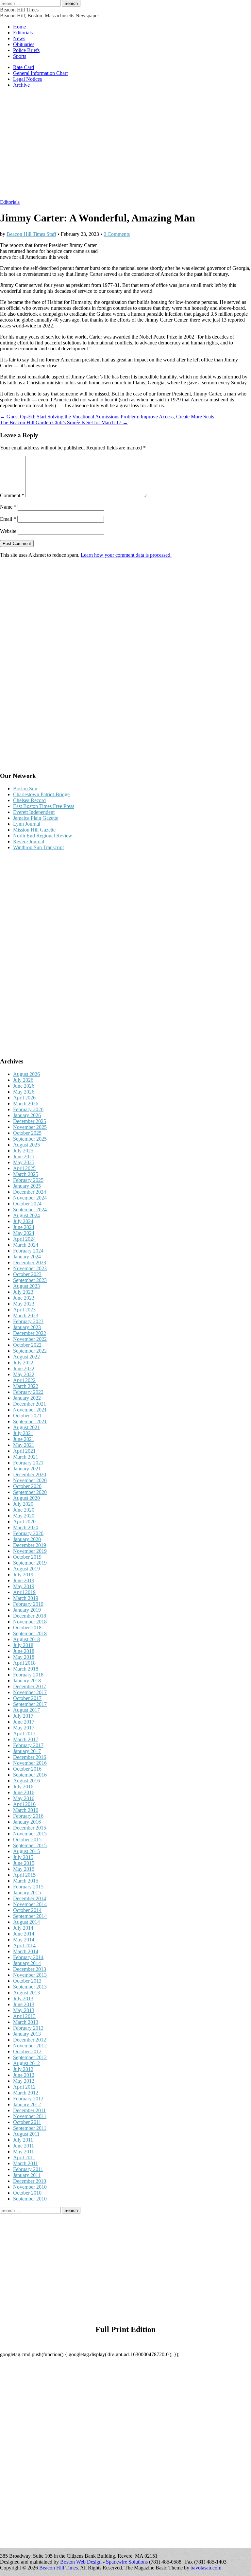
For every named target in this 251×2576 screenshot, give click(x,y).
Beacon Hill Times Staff (31, 234)
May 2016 (24, 1798)
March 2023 (26, 1315)
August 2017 (26, 1710)
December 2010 (30, 2181)
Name (8, 507)
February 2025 (28, 1180)
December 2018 (30, 1616)
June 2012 (24, 2075)
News (19, 38)
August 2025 (26, 1145)
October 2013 (27, 1981)
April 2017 (24, 1734)
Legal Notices (27, 79)
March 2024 (26, 1245)
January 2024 (27, 1257)
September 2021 (30, 1421)
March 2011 (25, 2163)
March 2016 (26, 1810)
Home (19, 27)
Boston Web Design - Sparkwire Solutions (104, 2562)
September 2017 (30, 1704)
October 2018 (27, 1628)
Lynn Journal (27, 824)
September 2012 (30, 2057)
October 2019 (27, 1557)
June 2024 (24, 1227)
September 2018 (30, 1633)
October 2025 (27, 1133)
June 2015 (24, 1863)
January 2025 (27, 1186)
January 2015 (27, 1893)
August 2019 (26, 1569)
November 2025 (30, 1127)
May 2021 (24, 1445)
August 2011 (26, 2134)
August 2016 (26, 1781)
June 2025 (24, 1157)
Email (8, 519)
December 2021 (30, 1404)
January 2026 (27, 1115)
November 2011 (30, 2116)
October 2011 (27, 2122)
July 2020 (23, 1504)
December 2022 (30, 1333)
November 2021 (30, 1410)
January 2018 (27, 1681)
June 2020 (24, 1510)
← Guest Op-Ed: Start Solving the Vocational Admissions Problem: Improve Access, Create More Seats (107, 417)
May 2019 (24, 1586)
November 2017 (30, 1692)
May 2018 (24, 1657)
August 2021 (26, 1427)
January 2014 (27, 1963)
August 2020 (26, 1498)
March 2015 (26, 1881)
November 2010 (30, 2187)
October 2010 (27, 2193)
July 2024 (23, 1221)
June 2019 (24, 1580)
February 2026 (28, 1109)
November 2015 (30, 1834)
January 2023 (27, 1327)
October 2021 (27, 1416)
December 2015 (30, 1828)
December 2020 (30, 1474)
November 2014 (30, 1904)
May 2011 (24, 2152)
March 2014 (26, 1951)
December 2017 (30, 1686)
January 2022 (27, 1398)
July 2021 (23, 1433)
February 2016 (28, 1816)
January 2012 (27, 2104)
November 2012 (30, 2046)
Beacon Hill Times (19, 10)
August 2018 (26, 1639)
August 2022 (26, 1357)
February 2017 (28, 1745)
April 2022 (24, 1380)
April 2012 (24, 2087)
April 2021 (24, 1451)
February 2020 (28, 1533)
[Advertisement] (125, 147)
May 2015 (24, 1869)
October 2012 (27, 2051)
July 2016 (23, 1787)
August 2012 (26, 2063)
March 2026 (26, 1104)
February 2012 (28, 2099)
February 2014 (28, 1957)
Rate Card (24, 67)
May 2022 (24, 1374)
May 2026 (24, 1092)
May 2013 (24, 2010)
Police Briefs (26, 50)
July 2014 (23, 1928)
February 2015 (28, 1887)
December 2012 (30, 2040)
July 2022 (23, 1363)
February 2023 (28, 1321)
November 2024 (30, 1198)
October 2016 (27, 1769)
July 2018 (23, 1645)
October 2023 (27, 1274)
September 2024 (30, 1209)
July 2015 (23, 1857)
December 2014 (30, 1898)
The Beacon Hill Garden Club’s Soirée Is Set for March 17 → (64, 422)
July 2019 (23, 1575)
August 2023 (26, 1286)
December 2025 (30, 1121)
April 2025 (24, 1168)
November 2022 (30, 1339)
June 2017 (24, 1722)
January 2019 (27, 1610)
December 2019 (30, 1545)
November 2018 (30, 1622)
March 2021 (26, 1457)
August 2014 (26, 1922)
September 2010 (30, 2199)
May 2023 (24, 1304)
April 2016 (24, 1804)
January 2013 (27, 2034)
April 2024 (24, 1239)
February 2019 (28, 1604)
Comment (12, 495)
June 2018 (24, 1651)
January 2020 (27, 1539)
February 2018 (28, 1675)
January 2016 (27, 1822)
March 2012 (26, 2093)
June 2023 (24, 1298)
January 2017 (27, 1751)
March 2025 (26, 1174)
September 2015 (30, 1845)
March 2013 (26, 2022)
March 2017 (26, 1739)
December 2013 (30, 1969)
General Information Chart (40, 73)
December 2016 (30, 1757)
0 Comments (117, 234)
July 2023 (23, 1292)
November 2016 (30, 1763)
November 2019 (30, 1551)
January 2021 (27, 1469)
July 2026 (23, 1080)
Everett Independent (34, 812)
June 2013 (24, 2004)
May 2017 (24, 1728)
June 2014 (24, 1934)
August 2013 (26, 1993)
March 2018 (26, 1669)
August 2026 (26, 1074)
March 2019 (26, 1598)
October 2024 (27, 1204)
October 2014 (27, 1910)
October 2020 (27, 1486)
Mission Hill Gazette (34, 830)
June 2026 (24, 1086)
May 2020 (24, 1516)
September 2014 (30, 1916)
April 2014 (24, 1945)
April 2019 (24, 1592)
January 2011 (27, 2175)
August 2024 (26, 1215)
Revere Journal (29, 841)
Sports (20, 56)
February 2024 (28, 1251)
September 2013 (30, 1987)
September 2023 (30, 1280)
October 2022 (27, 1345)
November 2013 (30, 1975)
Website (8, 531)
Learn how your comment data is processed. (126, 555)
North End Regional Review (43, 836)
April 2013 (24, 2016)
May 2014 (24, 1940)
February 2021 (28, 1463)
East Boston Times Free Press (44, 806)
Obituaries (24, 44)
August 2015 (26, 1851)
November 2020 (30, 1480)
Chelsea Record (29, 800)
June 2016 (24, 1792)
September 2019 (30, 1563)
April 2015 (24, 1875)
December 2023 (30, 1262)
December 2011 (29, 2110)
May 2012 (24, 2081)
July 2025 (23, 1151)
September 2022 (30, 1351)
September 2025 (30, 1139)
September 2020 (30, 1492)
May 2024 (24, 1233)
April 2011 (24, 2157)
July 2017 (23, 1716)
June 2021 (24, 1439)
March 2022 (26, 1386)
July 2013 (23, 1998)
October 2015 (27, 1840)
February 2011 (28, 2169)
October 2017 (27, 1698)
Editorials (23, 33)
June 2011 (24, 2146)
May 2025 (24, 1162)
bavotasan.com (206, 2568)
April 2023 (24, 1310)
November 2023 (30, 1268)
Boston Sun (25, 789)
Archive (21, 85)
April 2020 (24, 1522)
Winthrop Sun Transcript (38, 847)
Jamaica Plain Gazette (36, 818)
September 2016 (30, 1775)
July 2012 (23, 2069)
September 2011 (30, 2128)
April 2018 (24, 1663)
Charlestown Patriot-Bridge (41, 794)
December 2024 (30, 1192)
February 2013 (28, 2028)
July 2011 (23, 2140)
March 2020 (26, 1527)
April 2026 (24, 1098)
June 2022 (24, 1368)
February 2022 (28, 1392)
